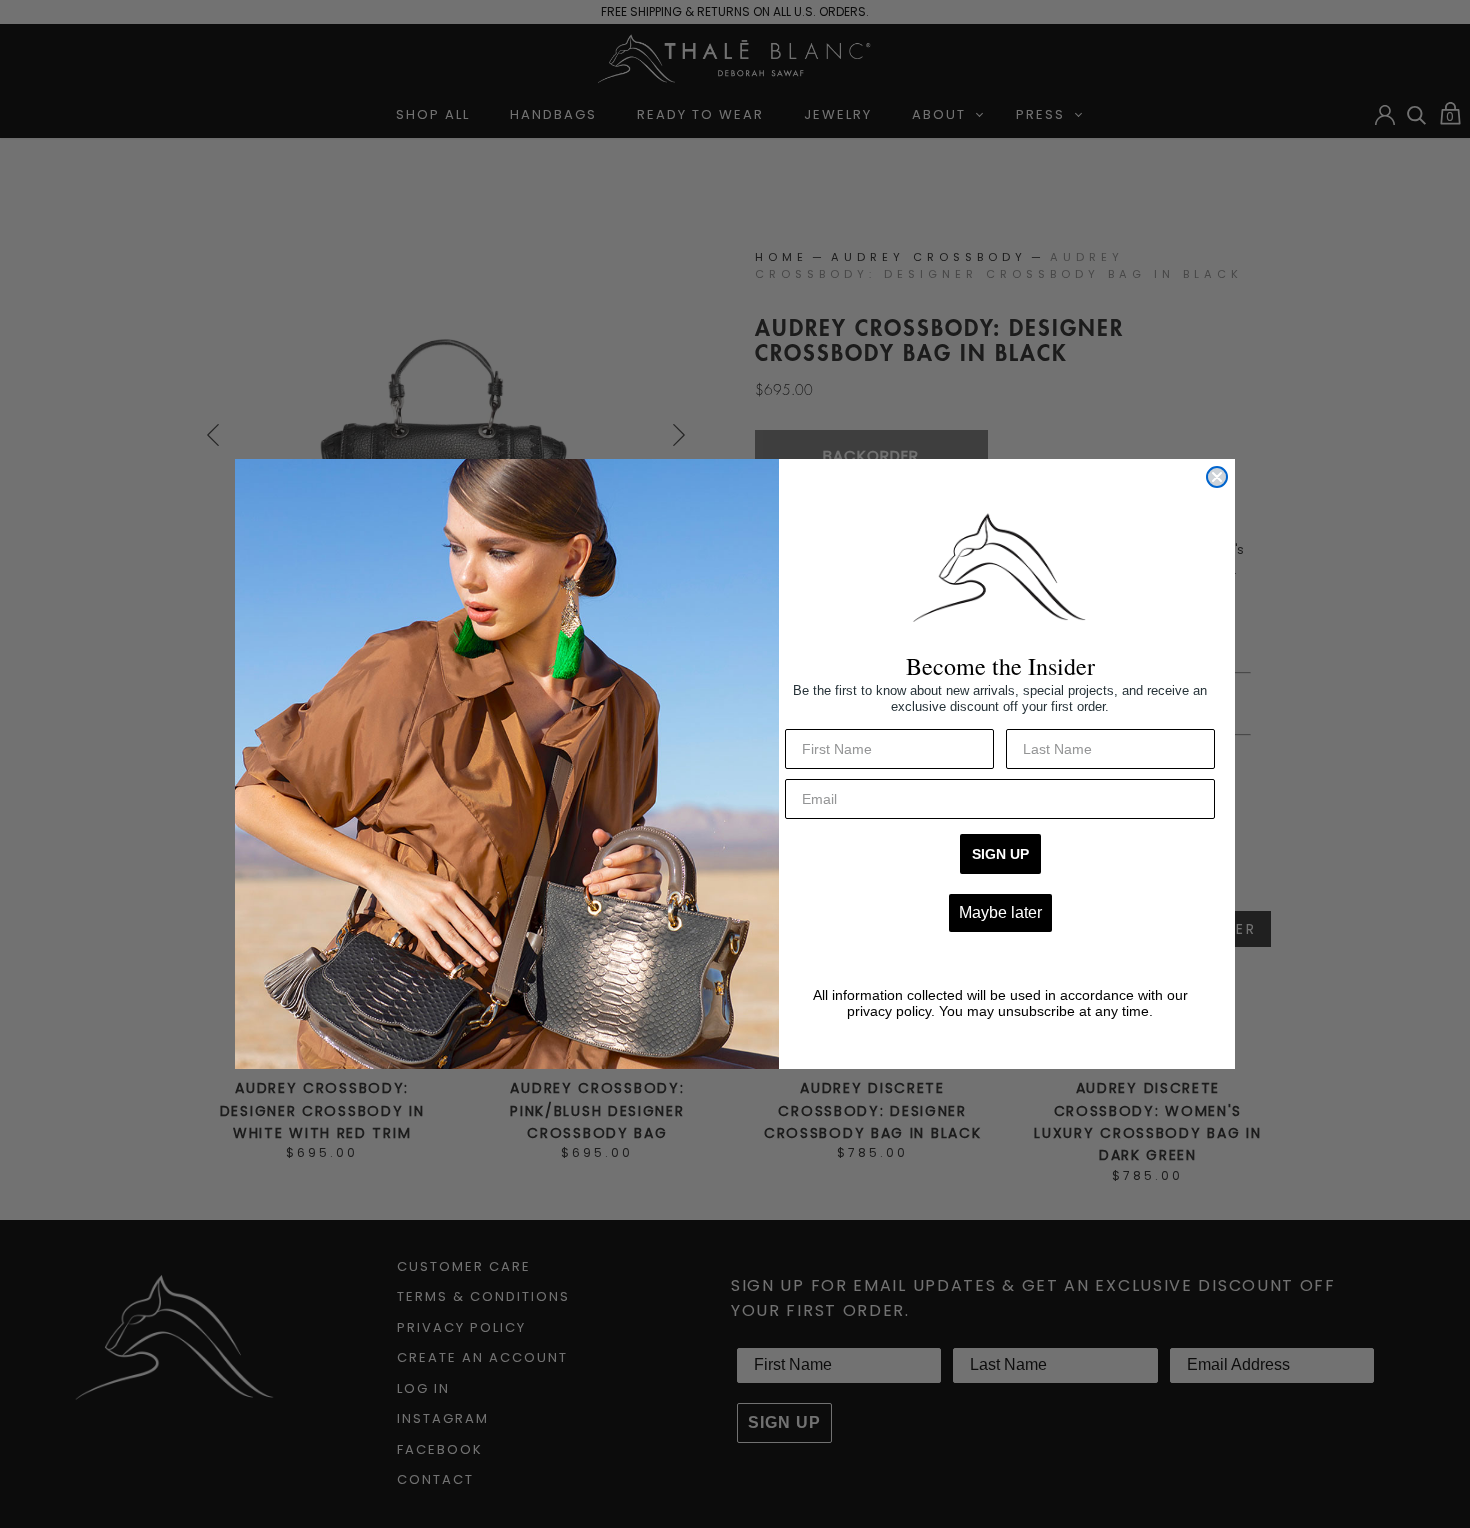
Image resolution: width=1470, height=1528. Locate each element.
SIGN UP (1000, 854)
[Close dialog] (1217, 477)
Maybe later (1000, 912)
